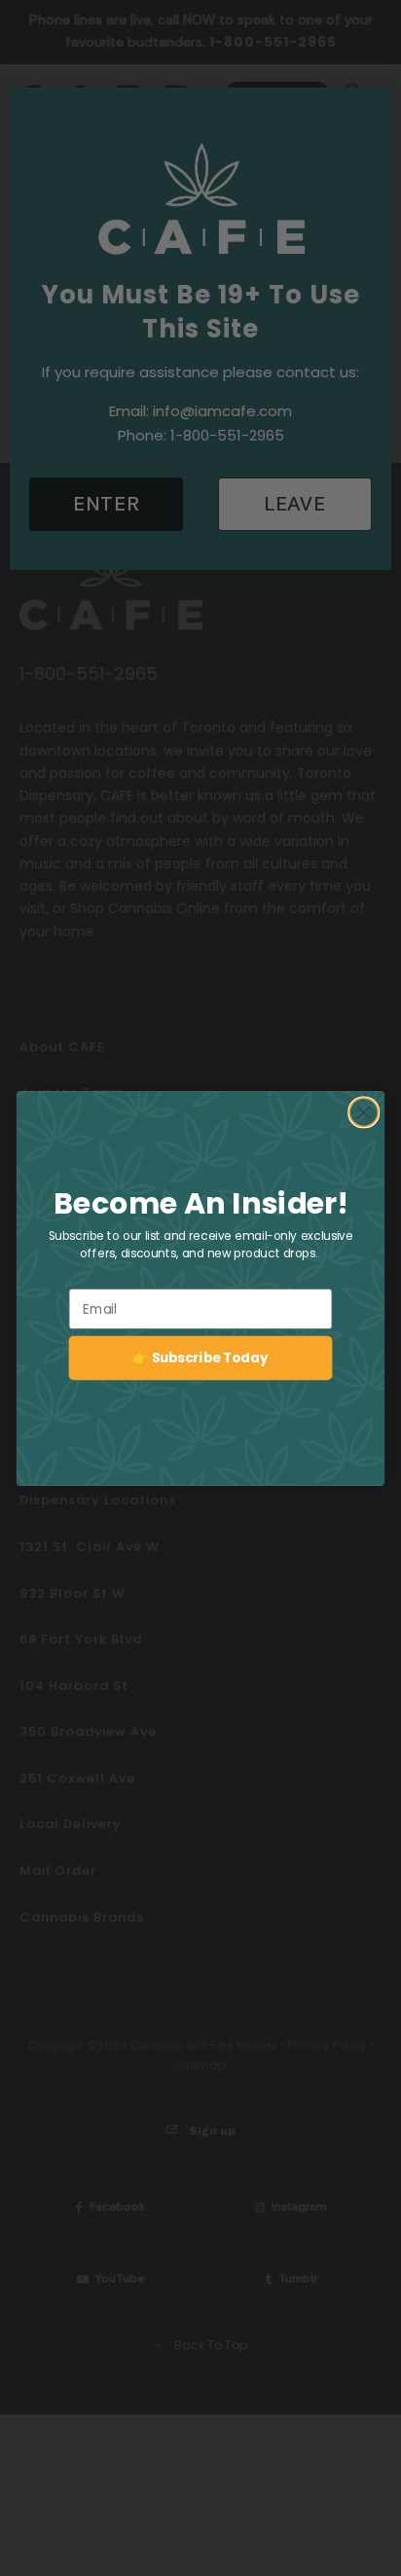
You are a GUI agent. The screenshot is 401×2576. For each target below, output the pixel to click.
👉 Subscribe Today (200, 1357)
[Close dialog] (364, 1112)
